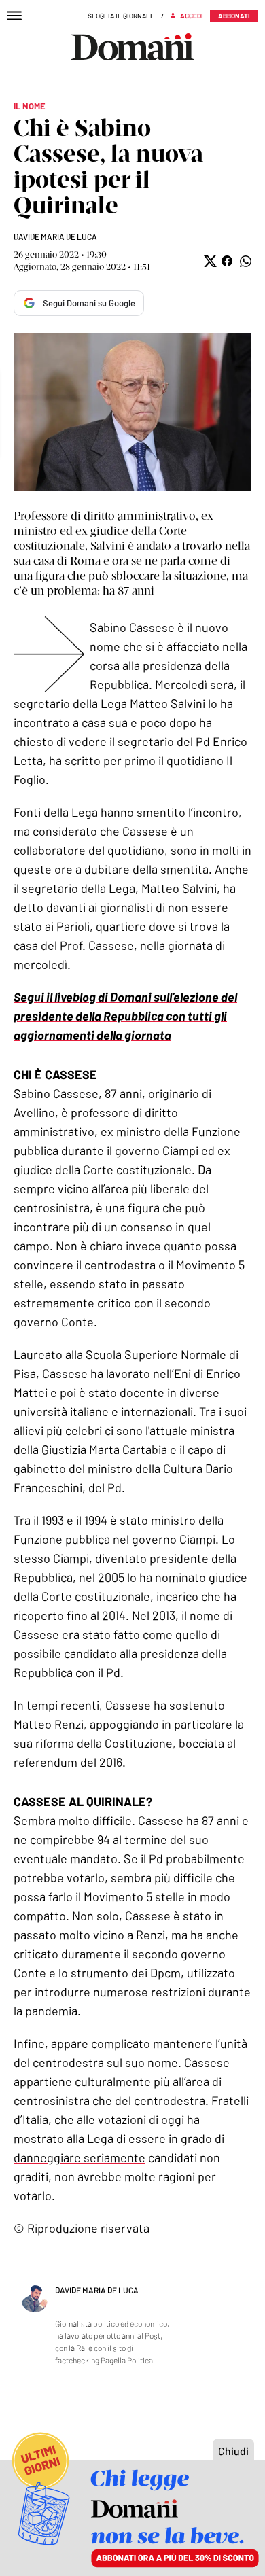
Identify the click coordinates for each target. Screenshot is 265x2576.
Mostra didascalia (132, 412)
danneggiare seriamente (79, 2157)
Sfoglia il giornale (121, 16)
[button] (209, 261)
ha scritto (75, 760)
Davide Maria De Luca (55, 236)
